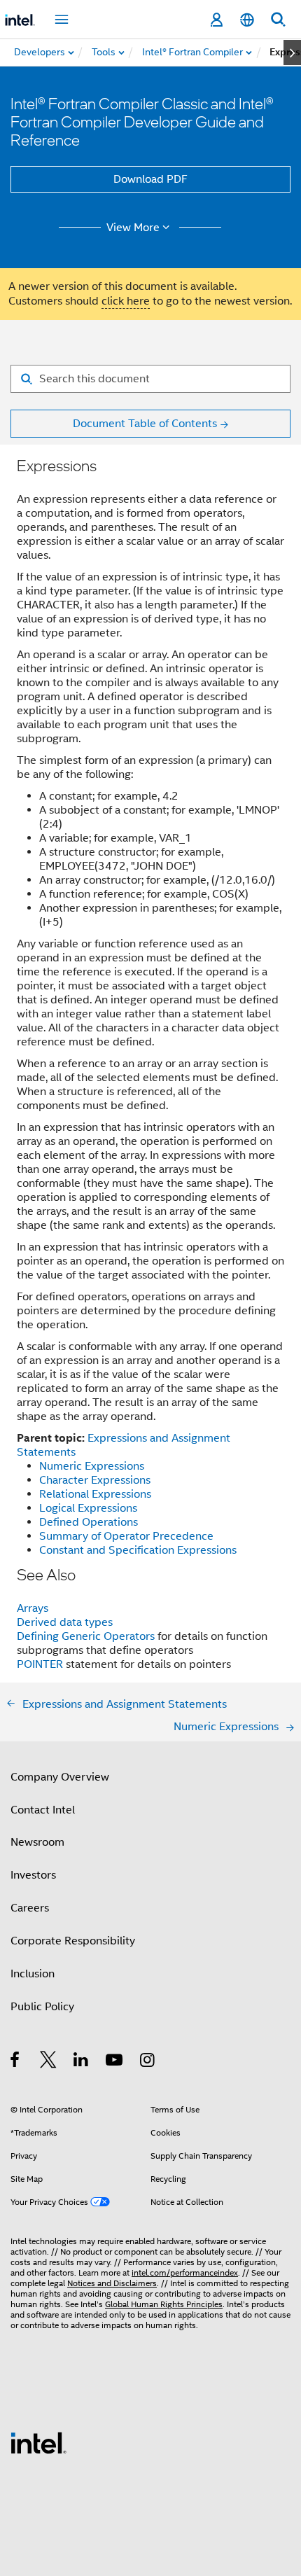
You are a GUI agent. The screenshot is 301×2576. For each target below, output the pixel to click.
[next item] (292, 53)
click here (126, 301)
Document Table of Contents (145, 424)
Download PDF (150, 179)
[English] (247, 20)
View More (133, 228)
